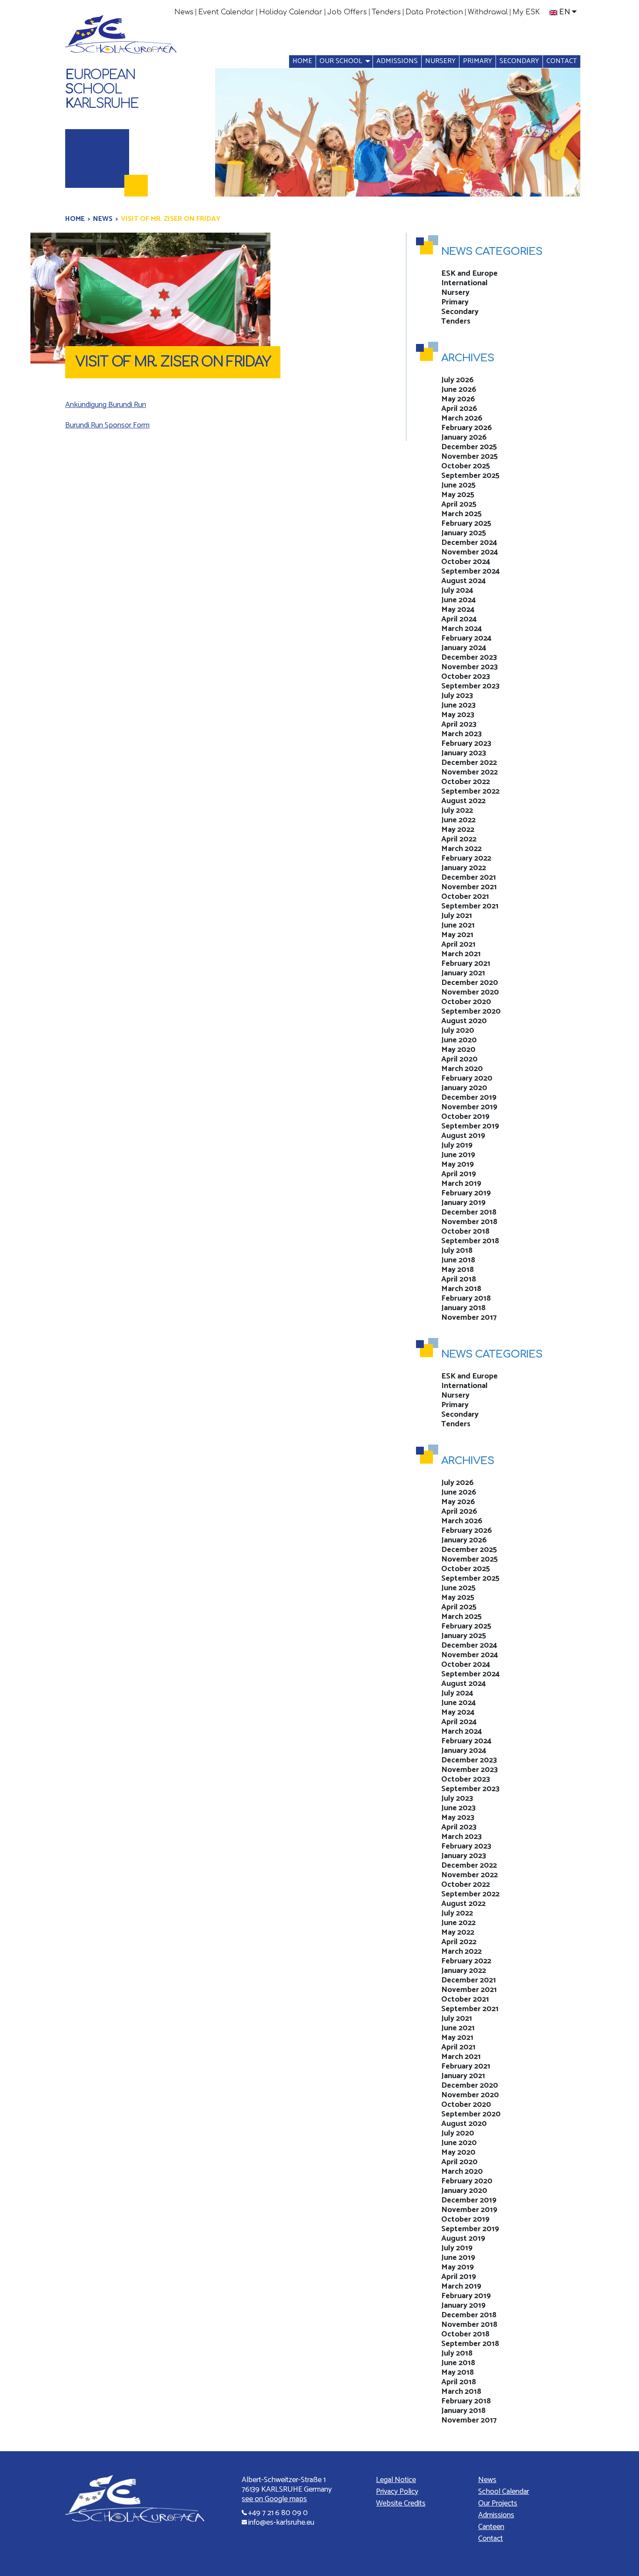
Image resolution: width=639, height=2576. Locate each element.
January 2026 (464, 437)
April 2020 (459, 1059)
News (184, 12)
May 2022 (458, 830)
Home (302, 61)
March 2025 (461, 514)
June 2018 (458, 1260)
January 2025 (464, 533)
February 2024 (466, 638)
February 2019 (466, 1193)
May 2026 (458, 399)
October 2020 (466, 1002)
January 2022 (464, 868)
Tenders (386, 12)
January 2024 (464, 648)
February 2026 (467, 428)
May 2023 (458, 715)
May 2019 (458, 1165)
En (565, 12)
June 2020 (459, 1040)
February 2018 (466, 1298)
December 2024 (469, 543)
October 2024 (466, 562)
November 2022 (469, 772)
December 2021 (469, 878)
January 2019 (463, 1203)
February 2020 (467, 1078)
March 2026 (462, 418)
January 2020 (464, 1088)
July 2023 (457, 696)
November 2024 (470, 552)
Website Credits (401, 2503)
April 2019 (459, 1174)
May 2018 (458, 1270)
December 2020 (470, 983)
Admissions (397, 61)
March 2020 (462, 1069)
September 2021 (470, 906)
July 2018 (457, 1251)
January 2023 (464, 753)
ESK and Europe (469, 274)
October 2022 (466, 782)
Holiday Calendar (291, 12)
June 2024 (459, 600)
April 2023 (459, 724)
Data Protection (434, 12)
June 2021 (458, 925)
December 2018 (469, 1212)
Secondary (519, 61)
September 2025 (470, 476)
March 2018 (461, 1289)
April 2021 (458, 944)
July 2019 (457, 1145)
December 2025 (469, 447)
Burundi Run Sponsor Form (107, 425)
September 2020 (471, 1011)
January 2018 (463, 1308)
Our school (341, 61)
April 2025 (459, 504)
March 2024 (462, 629)
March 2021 (461, 954)
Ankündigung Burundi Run (106, 405)
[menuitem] (184, 12)
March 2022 (461, 849)
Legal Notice (396, 2480)
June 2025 (458, 485)
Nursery (440, 61)
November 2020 (470, 992)
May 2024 (458, 610)
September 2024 (471, 571)
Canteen (491, 2527)
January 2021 (463, 973)
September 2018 (470, 1241)
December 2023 (469, 657)
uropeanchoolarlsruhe (102, 89)
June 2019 (458, 1155)
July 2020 (458, 1031)
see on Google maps (274, 2499)
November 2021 (469, 887)
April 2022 (459, 839)
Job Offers (347, 12)
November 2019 (469, 1107)
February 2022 (466, 858)
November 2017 (469, 1318)
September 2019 (470, 1126)
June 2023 (458, 705)
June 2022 (458, 820)
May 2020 (458, 1050)
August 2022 (463, 801)
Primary (478, 61)
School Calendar (504, 2492)
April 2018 (459, 1279)
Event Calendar (226, 12)
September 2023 (470, 686)
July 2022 (457, 811)
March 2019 (461, 1184)
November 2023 (469, 667)
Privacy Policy (397, 2492)
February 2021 (466, 964)
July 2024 (457, 591)
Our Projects (498, 2503)
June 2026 (459, 390)
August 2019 (463, 1136)
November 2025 (469, 457)
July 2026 (458, 380)
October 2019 (465, 1117)
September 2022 (470, 791)
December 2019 (469, 1098)
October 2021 (465, 897)
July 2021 (457, 916)
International (464, 283)
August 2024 (464, 581)
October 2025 (466, 466)
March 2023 (461, 734)
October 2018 (465, 1231)
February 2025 (466, 524)
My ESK (526, 12)
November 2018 (469, 1222)
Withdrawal (488, 12)
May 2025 (458, 495)
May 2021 (457, 935)
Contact (562, 61)
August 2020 (464, 1021)
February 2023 (466, 744)
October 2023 (466, 677)
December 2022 (469, 763)
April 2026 (459, 409)
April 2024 (459, 619)
